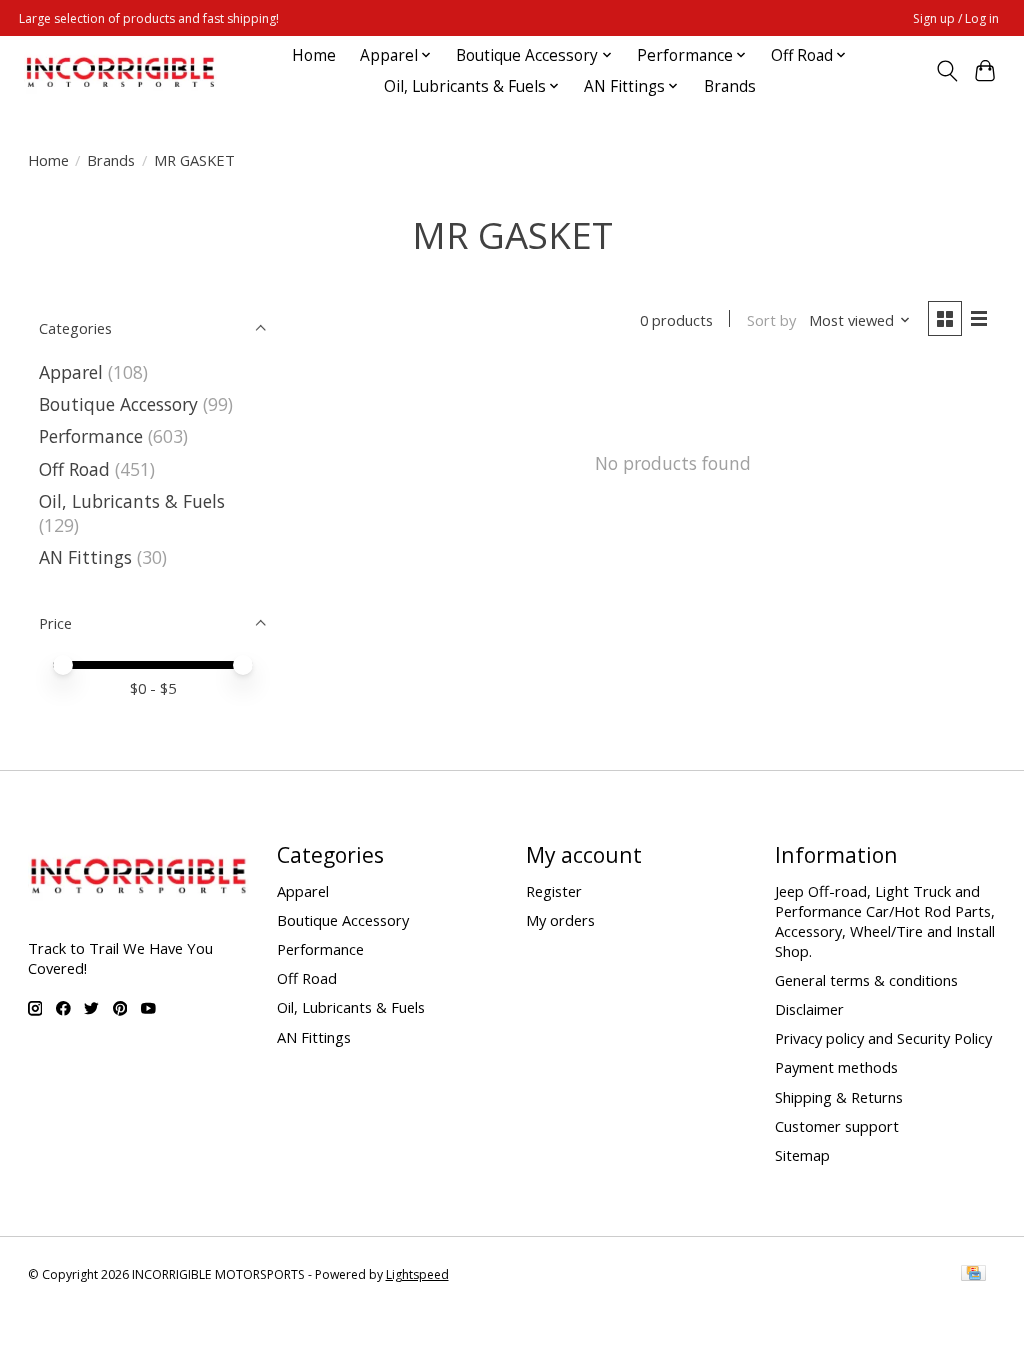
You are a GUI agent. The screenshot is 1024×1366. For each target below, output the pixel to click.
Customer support (837, 1126)
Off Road (74, 469)
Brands (730, 86)
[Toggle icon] (946, 71)
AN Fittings (85, 557)
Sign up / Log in (956, 18)
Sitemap (802, 1155)
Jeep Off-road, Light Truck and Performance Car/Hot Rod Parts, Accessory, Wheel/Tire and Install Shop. (885, 921)
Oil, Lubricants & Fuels (132, 501)
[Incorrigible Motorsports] (120, 70)
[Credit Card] (973, 1275)
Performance (91, 436)
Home (314, 55)
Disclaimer (809, 1009)
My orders (560, 920)
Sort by (771, 320)
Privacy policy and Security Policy (883, 1038)
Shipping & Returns (839, 1097)
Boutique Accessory (118, 404)
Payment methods (836, 1067)
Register (554, 891)
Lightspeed (417, 1274)
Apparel (71, 372)
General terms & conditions (866, 980)
